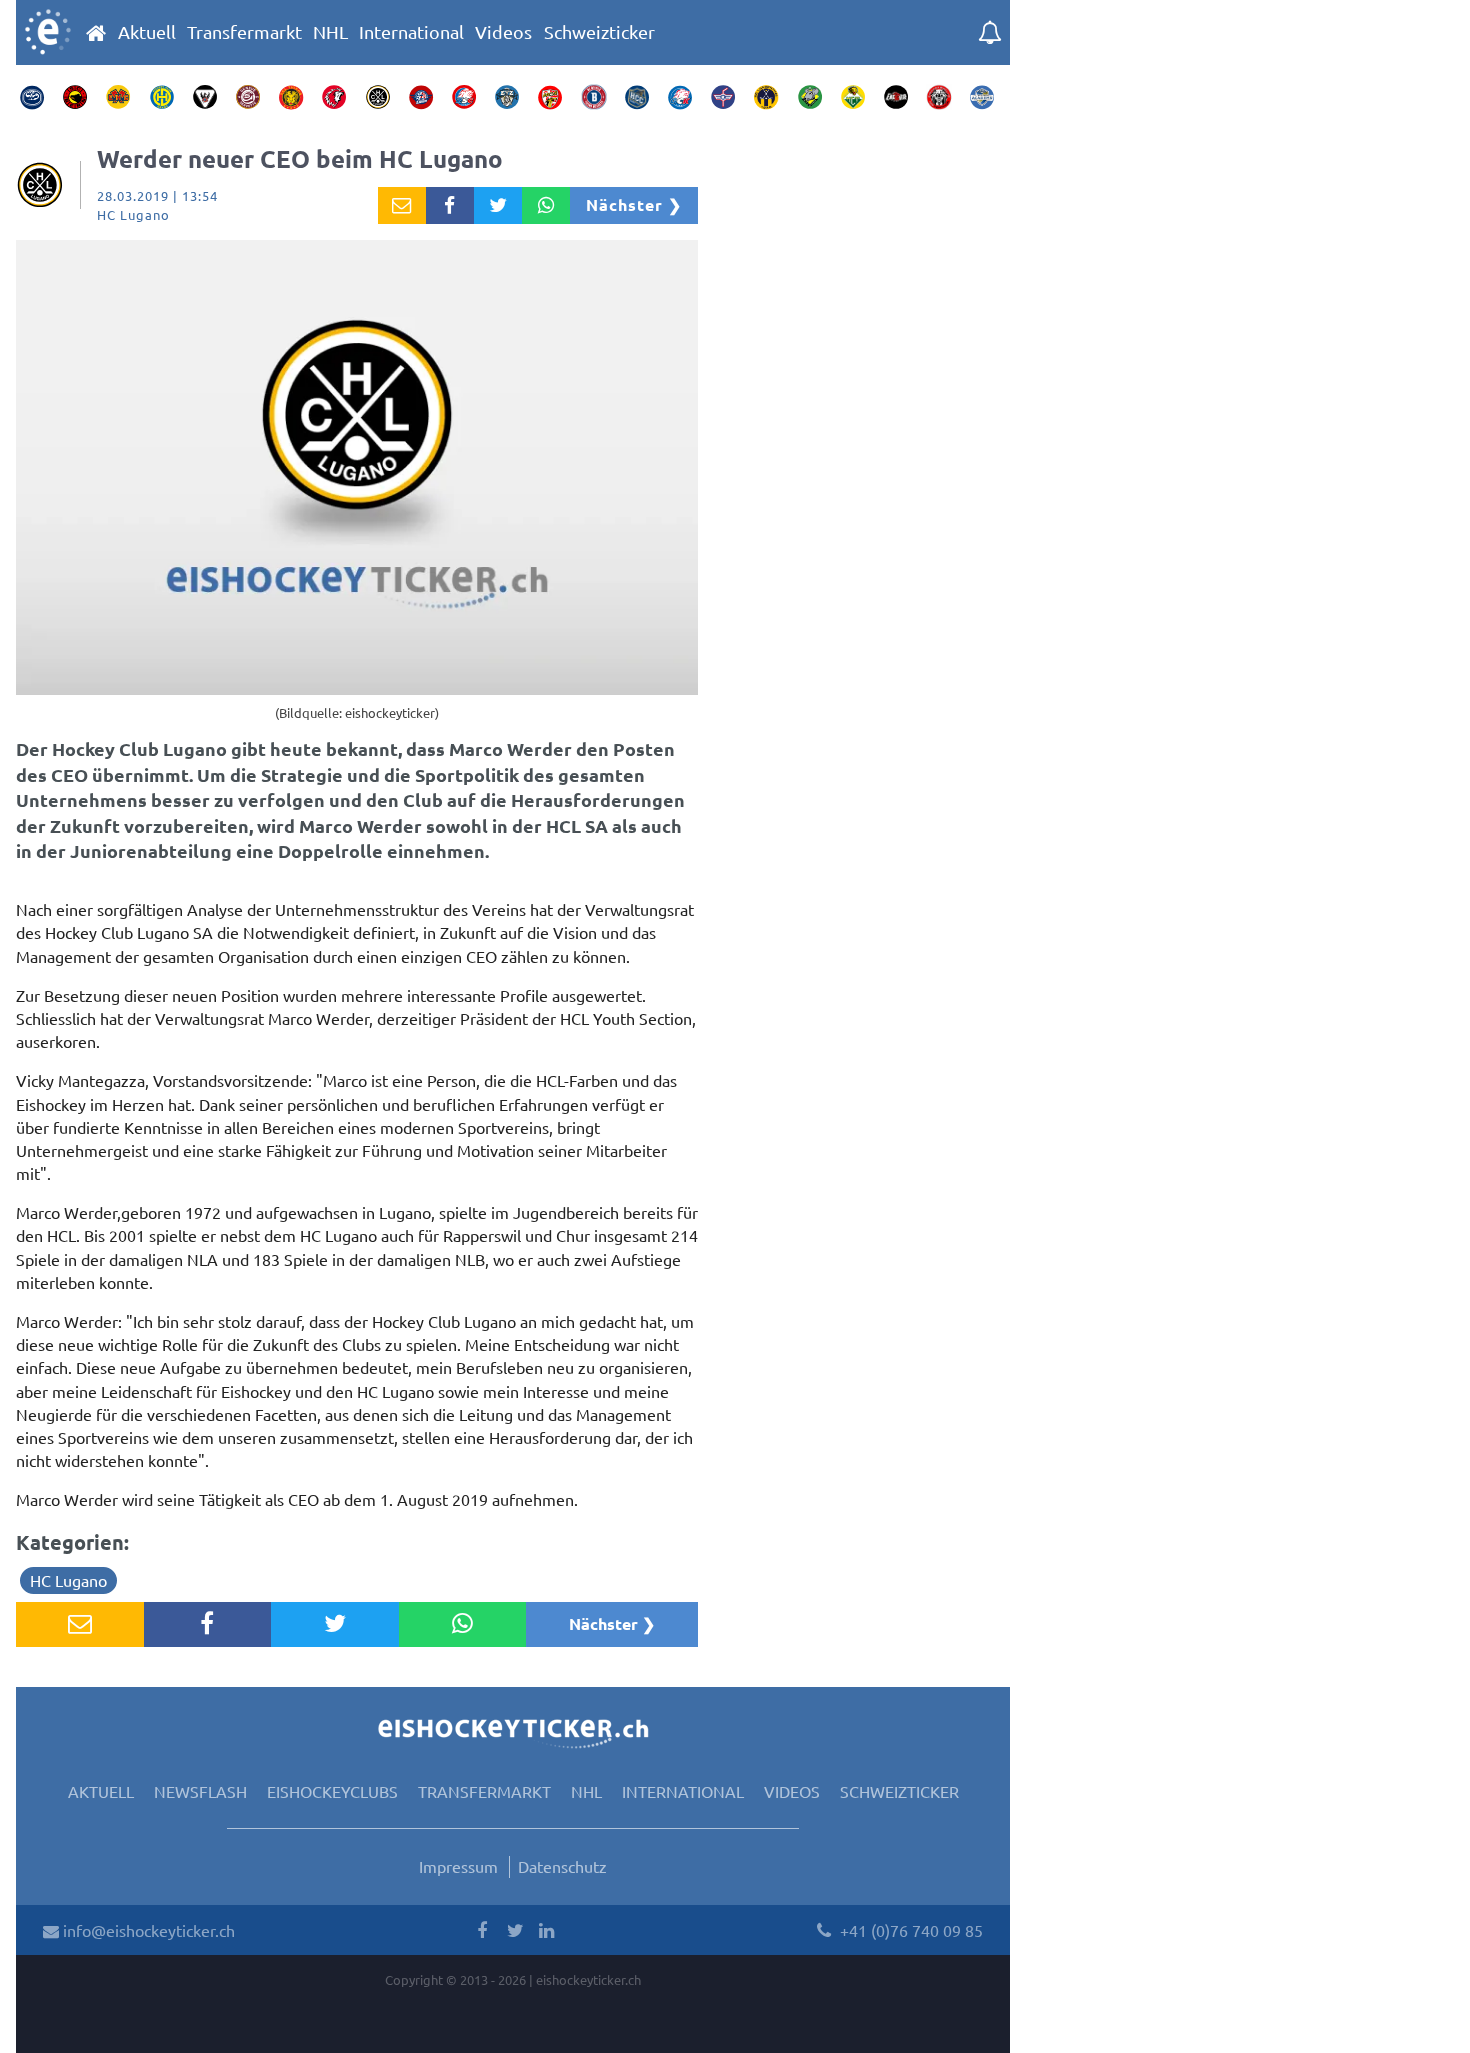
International (411, 32)
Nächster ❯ (634, 204)
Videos (503, 32)
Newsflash (200, 1791)
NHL (330, 32)
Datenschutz (562, 1866)
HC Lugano (68, 1580)
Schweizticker (599, 32)
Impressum (458, 1866)
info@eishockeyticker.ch (147, 1930)
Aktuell (147, 32)
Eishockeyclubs (332, 1791)
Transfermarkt (244, 32)
